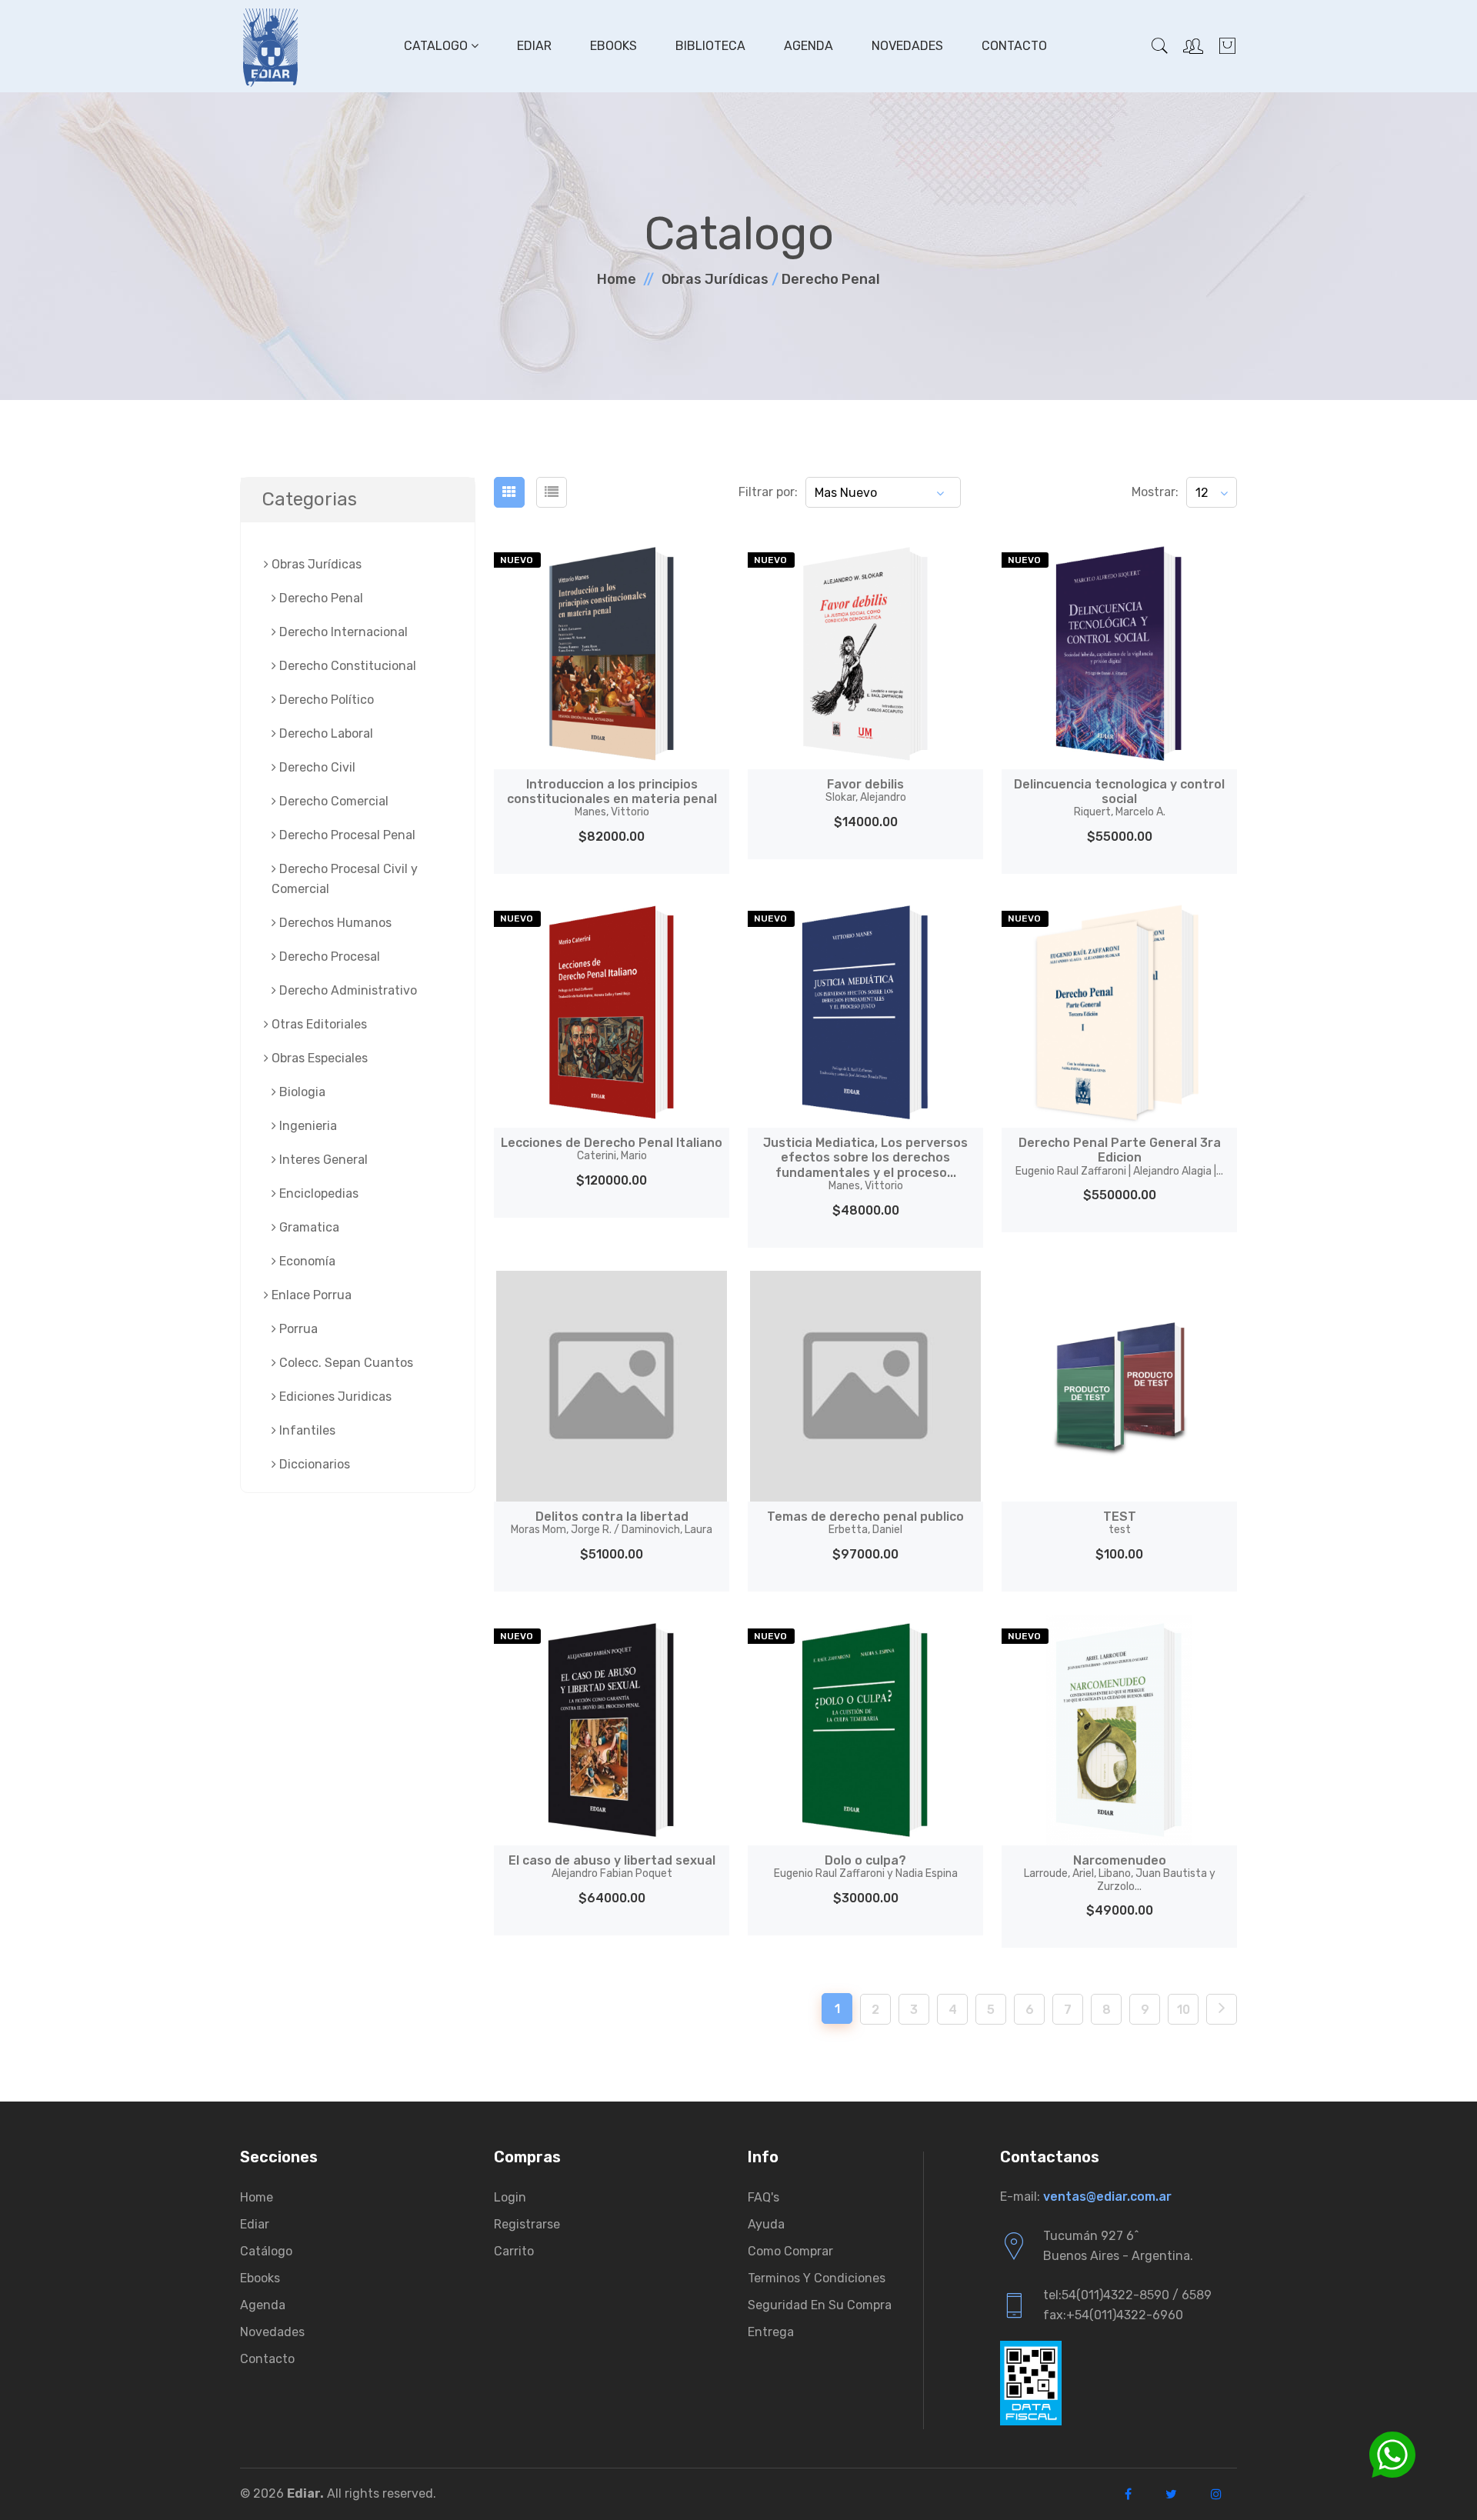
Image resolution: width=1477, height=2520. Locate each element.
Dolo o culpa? (866, 1867)
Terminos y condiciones (817, 2278)
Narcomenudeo (1120, 1873)
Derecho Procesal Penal (346, 835)
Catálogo (266, 2251)
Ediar (534, 46)
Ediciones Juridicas (334, 1397)
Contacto (1014, 46)
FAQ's (764, 2197)
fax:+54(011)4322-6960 (1113, 2315)
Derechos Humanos (334, 923)
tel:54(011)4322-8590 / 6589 (1127, 2295)
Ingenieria (307, 1126)
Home (617, 279)
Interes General (322, 1160)
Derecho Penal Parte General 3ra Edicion (1119, 1156)
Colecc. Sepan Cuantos (345, 1363)
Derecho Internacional (342, 632)
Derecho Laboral (325, 733)
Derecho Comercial (332, 801)
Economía (306, 1261)
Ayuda (766, 2224)
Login (510, 2197)
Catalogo (437, 46)
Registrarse (527, 2224)
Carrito (514, 2251)
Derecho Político (325, 700)
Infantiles (306, 1430)
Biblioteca (710, 46)
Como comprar (790, 2251)
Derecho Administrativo (347, 990)
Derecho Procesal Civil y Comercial (345, 879)
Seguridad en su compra (820, 2305)
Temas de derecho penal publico (865, 1523)
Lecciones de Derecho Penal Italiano (612, 1149)
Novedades (907, 46)
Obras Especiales (318, 1058)
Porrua (297, 1329)
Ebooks (613, 46)
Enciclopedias (317, 1193)
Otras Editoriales (318, 1024)
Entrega (771, 2332)
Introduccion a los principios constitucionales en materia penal (612, 798)
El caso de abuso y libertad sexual (612, 1867)
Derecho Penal (831, 279)
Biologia (301, 1092)
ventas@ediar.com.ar (1107, 2197)
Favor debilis (866, 790)
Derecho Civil (316, 767)
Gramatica (308, 1227)
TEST (1120, 1523)
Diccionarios (313, 1464)
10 (1184, 2010)
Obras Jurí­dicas (715, 279)
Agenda (809, 46)
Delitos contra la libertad (612, 1523)
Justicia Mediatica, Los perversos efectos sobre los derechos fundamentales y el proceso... (865, 1164)
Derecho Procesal (328, 957)
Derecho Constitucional (346, 666)
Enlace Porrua (310, 1295)
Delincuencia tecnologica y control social (1119, 798)
